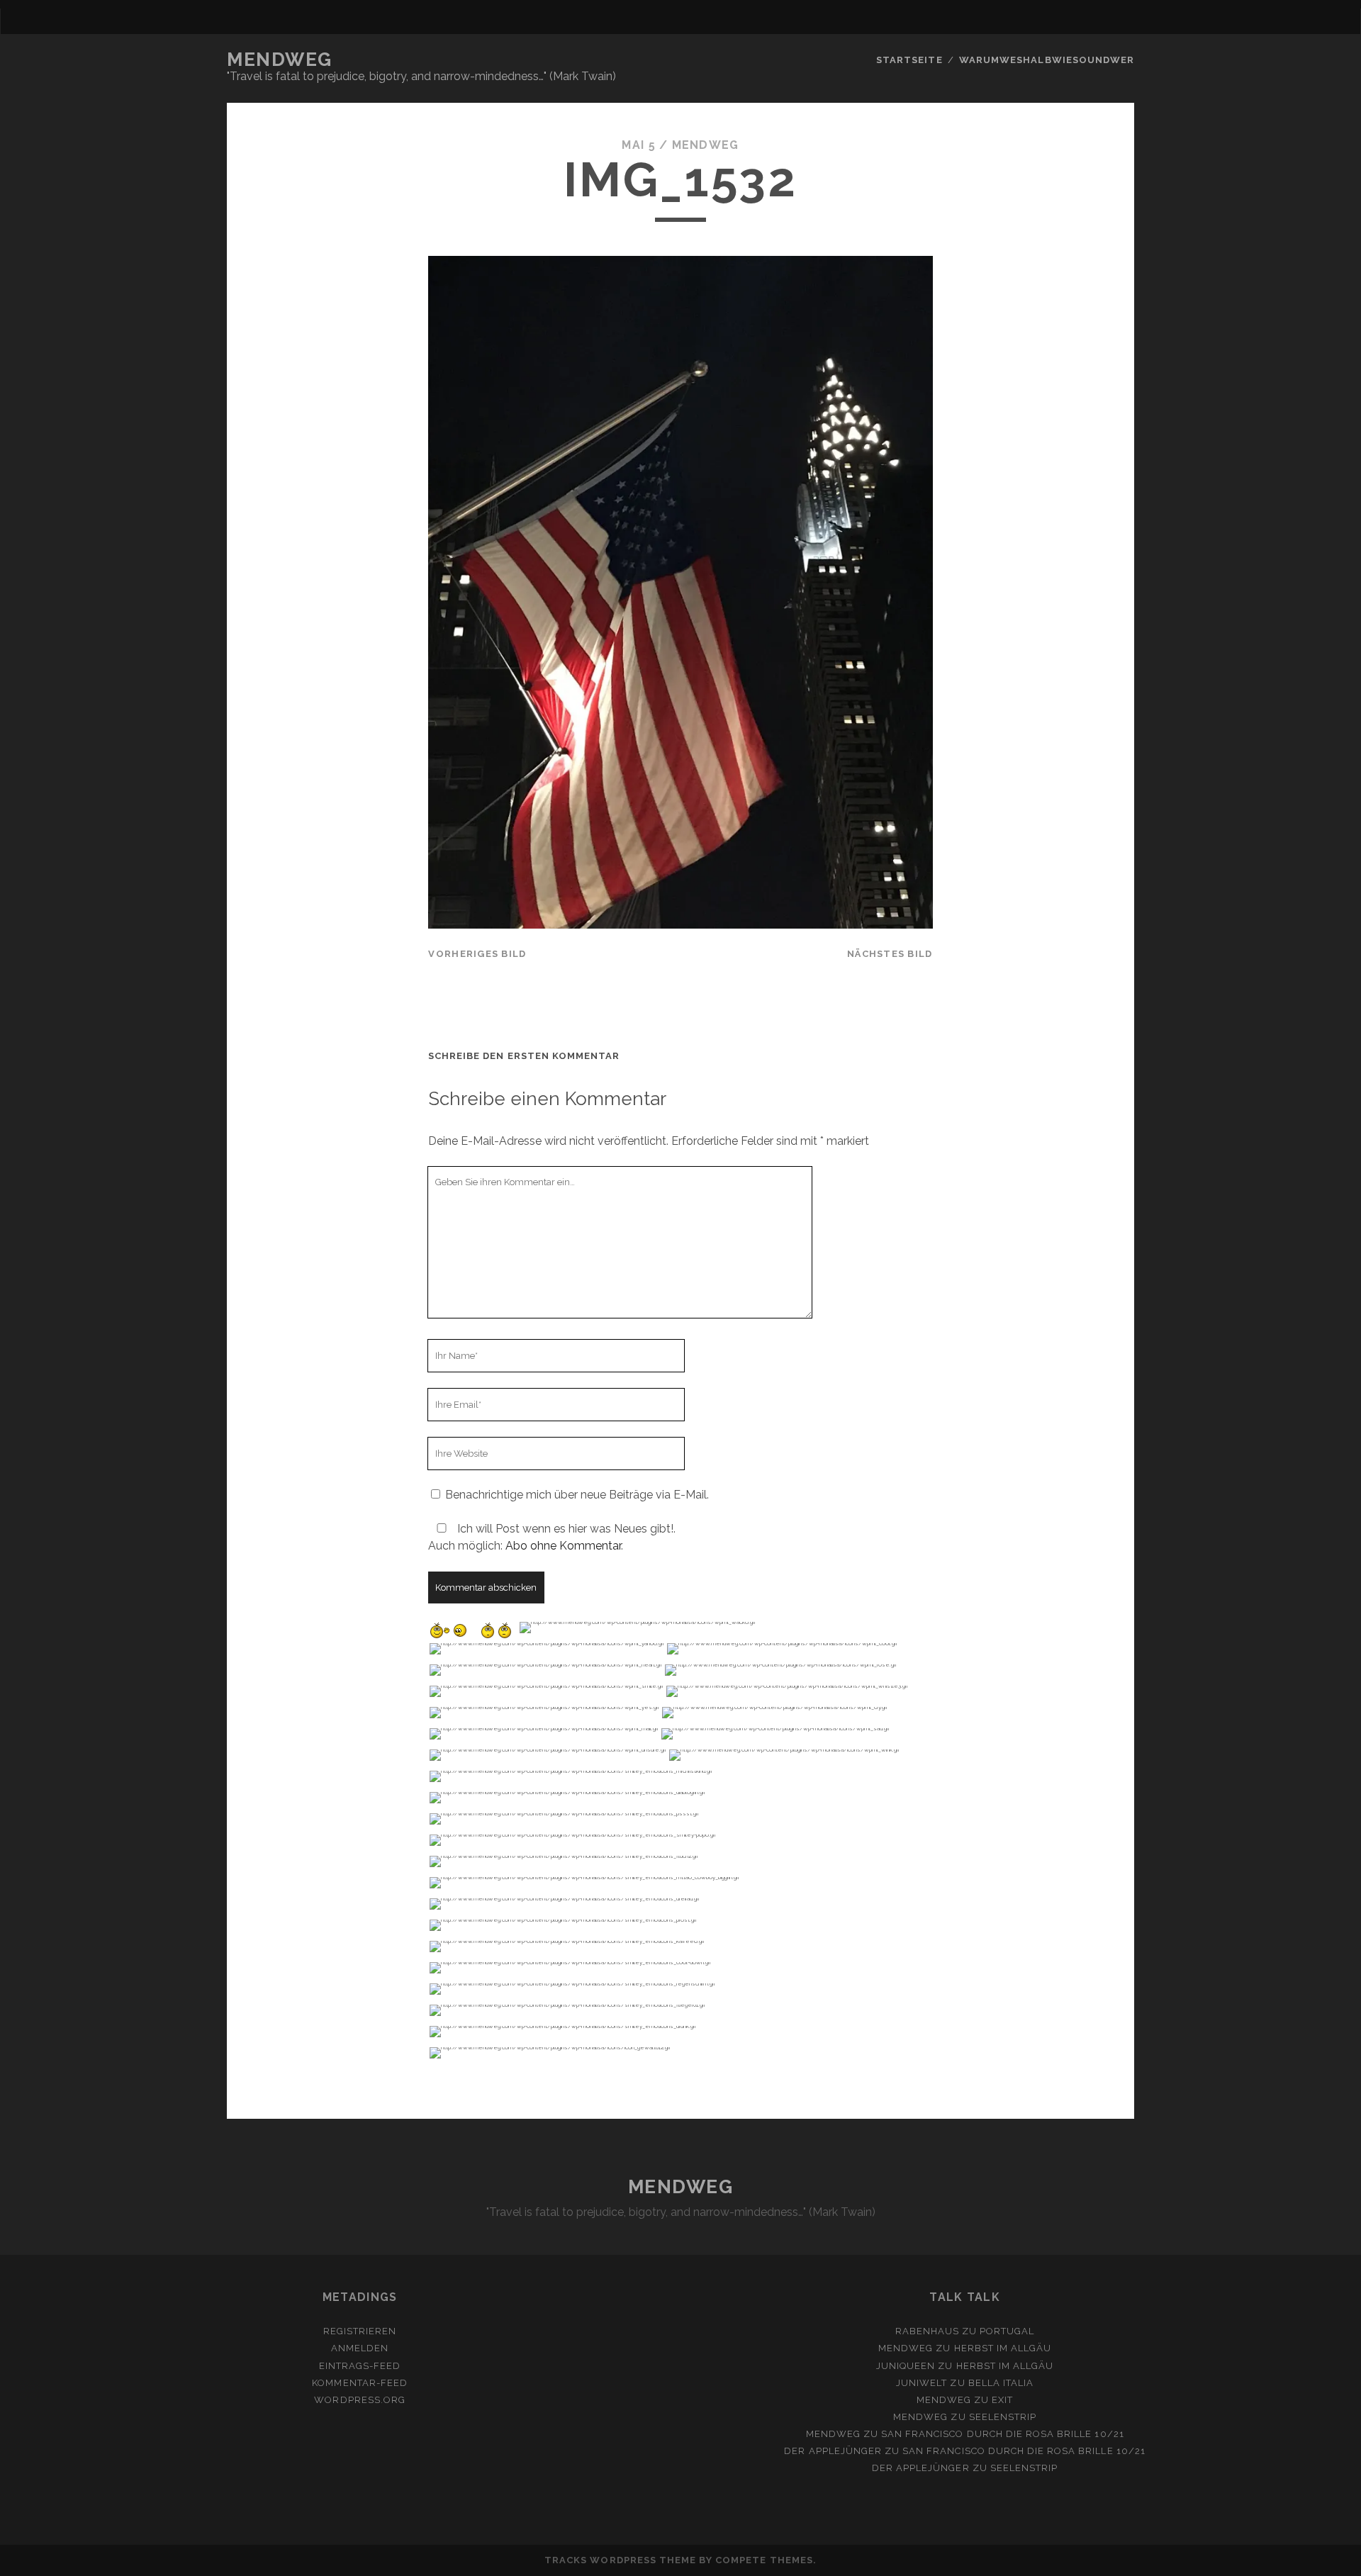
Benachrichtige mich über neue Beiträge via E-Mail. (577, 1495)
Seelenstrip (1003, 2417)
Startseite (909, 60)
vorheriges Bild (477, 954)
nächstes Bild (890, 954)
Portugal (1007, 2331)
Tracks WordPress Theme (620, 2560)
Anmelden (360, 2348)
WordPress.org (360, 2400)
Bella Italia (1001, 2383)
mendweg (706, 145)
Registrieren (360, 2331)
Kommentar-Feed (360, 2383)
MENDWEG (280, 60)
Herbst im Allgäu (1003, 2348)
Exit (1002, 2400)
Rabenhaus (927, 2331)
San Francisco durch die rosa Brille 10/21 (1003, 2434)
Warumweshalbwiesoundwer (1047, 60)
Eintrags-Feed (360, 2366)
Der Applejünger (833, 2451)
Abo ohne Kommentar (563, 1546)
